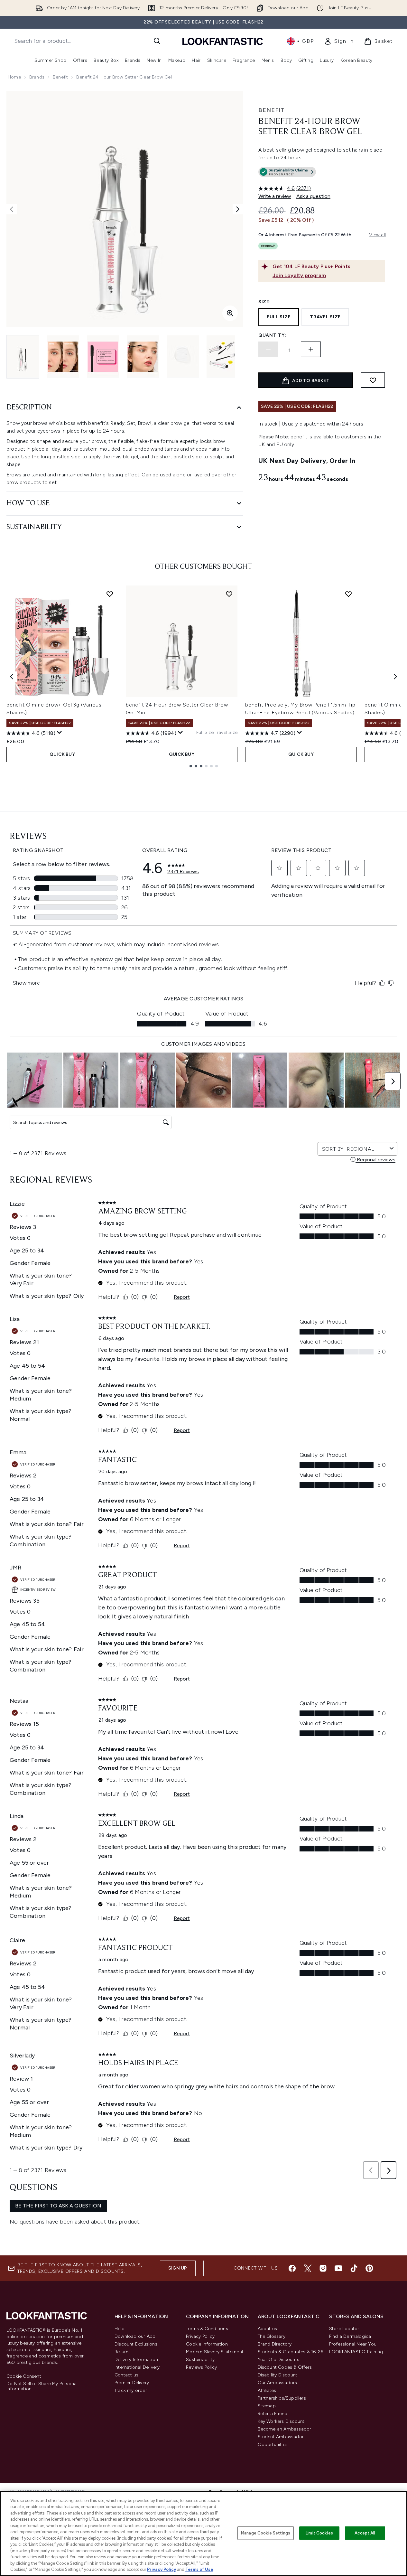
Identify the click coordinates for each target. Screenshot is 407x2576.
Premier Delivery (132, 2383)
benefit (60, 77)
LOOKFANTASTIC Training (356, 2352)
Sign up (178, 2268)
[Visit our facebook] (292, 2268)
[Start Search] (157, 41)
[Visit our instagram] (323, 2268)
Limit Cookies (319, 2533)
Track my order (131, 2390)
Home (14, 77)
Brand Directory (275, 2344)
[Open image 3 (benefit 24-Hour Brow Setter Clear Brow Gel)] (103, 357)
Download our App (135, 2336)
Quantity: (272, 335)
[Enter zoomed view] (230, 313)
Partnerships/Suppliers (282, 2398)
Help (120, 2329)
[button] (322, 173)
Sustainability (200, 2360)
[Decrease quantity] (268, 349)
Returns (123, 2352)
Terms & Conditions (207, 2329)
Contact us (126, 2375)
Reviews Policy (201, 2367)
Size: (265, 302)
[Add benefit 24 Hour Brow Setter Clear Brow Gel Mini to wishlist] (229, 594)
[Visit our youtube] (338, 2268)
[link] (339, 41)
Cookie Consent (24, 2376)
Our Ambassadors (277, 2383)
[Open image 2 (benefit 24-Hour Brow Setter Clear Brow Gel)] (63, 357)
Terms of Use (199, 2569)
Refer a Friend (273, 2414)
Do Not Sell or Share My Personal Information (42, 2386)
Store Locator (344, 2329)
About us (268, 2329)
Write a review (275, 196)
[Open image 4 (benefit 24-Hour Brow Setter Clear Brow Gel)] (143, 357)
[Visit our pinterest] (369, 2268)
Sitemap (267, 2406)
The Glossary (272, 2336)
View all (377, 235)
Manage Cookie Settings (266, 2533)
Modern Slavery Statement (215, 2352)
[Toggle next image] (238, 209)
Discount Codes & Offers (285, 2367)
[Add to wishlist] (373, 380)
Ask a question (313, 196)
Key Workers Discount (281, 2421)
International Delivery (137, 2367)
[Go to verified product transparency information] (287, 172)
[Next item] (395, 677)
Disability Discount (278, 2375)
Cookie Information (207, 2344)
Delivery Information (136, 2360)
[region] (203, 2534)
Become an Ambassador (285, 2429)
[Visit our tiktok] (354, 2268)
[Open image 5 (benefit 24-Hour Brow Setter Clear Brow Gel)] (183, 357)
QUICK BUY (62, 754)
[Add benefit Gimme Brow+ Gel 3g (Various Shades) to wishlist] (110, 594)
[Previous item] (12, 677)
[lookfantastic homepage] (223, 41)
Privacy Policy (200, 2336)
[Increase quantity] (311, 349)
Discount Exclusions (136, 2344)
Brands (37, 77)
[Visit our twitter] (308, 2268)
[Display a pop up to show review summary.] (60, 733)
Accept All (365, 2533)
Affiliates (267, 2390)
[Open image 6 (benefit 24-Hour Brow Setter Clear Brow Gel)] (223, 357)
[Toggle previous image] (12, 209)
